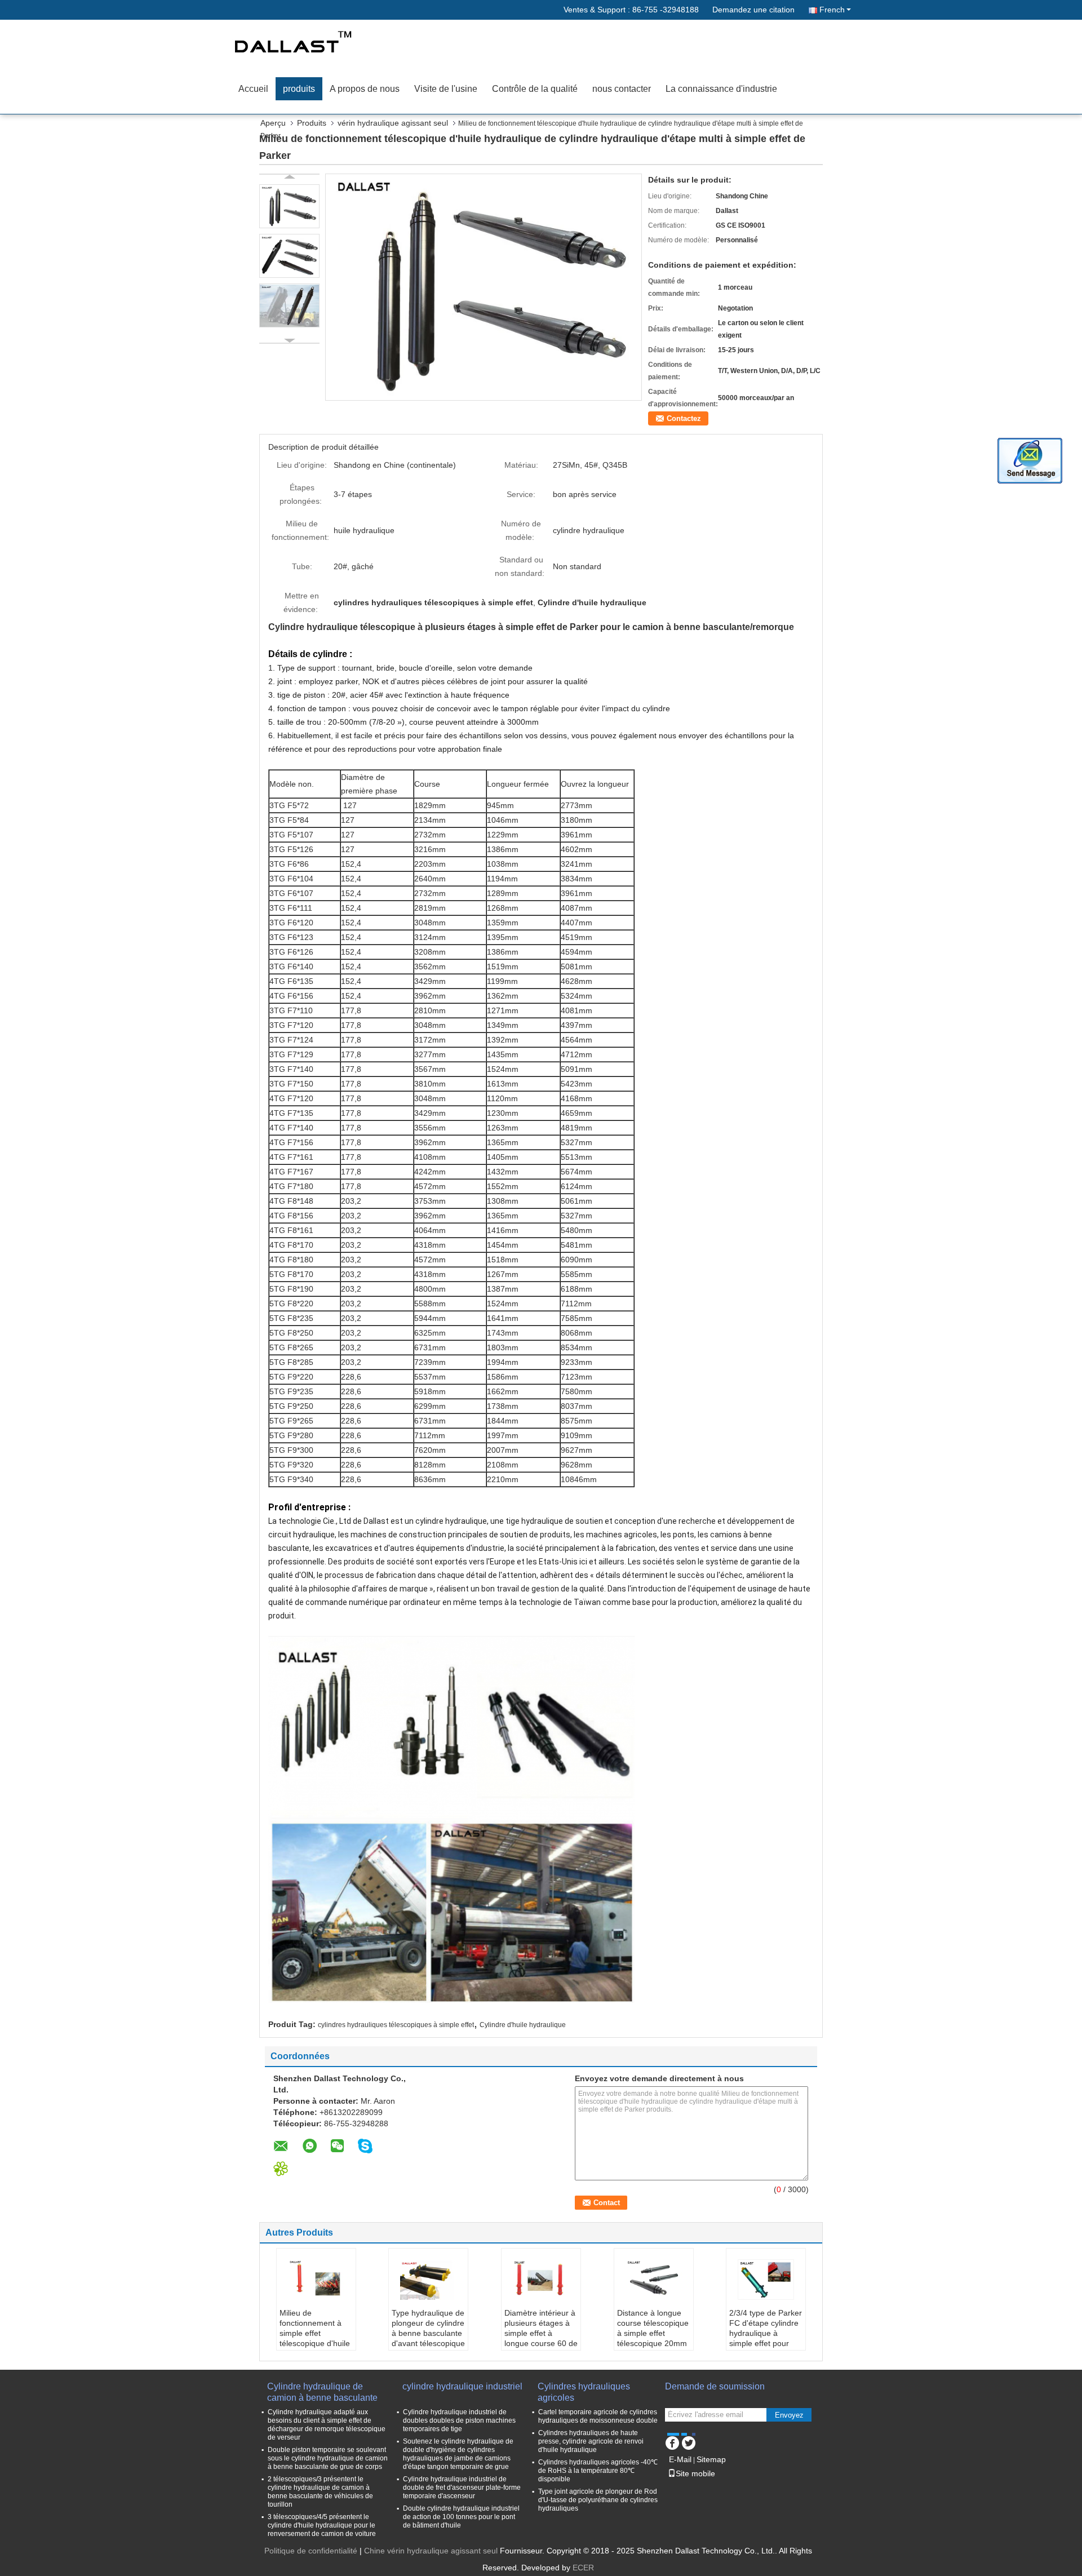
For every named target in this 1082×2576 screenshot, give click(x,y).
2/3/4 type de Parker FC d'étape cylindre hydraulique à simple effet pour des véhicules (766, 2333)
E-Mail (680, 2459)
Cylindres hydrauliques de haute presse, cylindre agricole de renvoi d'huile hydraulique (591, 2441)
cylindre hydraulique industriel (462, 2386)
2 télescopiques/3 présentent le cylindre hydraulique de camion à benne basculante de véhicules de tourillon (320, 2492)
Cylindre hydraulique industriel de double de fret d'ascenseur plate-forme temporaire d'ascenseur (462, 2488)
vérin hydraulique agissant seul (393, 123)
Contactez (684, 418)
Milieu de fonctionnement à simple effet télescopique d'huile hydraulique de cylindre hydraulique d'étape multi (315, 2343)
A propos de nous (365, 89)
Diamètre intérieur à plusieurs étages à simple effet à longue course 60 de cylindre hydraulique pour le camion (541, 2338)
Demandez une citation (753, 10)
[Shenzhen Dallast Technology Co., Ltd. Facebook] (672, 2441)
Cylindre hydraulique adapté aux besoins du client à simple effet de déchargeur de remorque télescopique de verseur (327, 2425)
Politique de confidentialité (311, 2551)
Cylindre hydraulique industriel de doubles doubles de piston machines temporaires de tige (459, 2420)
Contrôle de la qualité (535, 89)
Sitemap (711, 2459)
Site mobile (695, 2473)
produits (299, 89)
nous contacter (622, 89)
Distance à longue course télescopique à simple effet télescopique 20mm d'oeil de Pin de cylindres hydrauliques (653, 2343)
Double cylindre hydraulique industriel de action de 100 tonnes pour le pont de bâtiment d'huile (461, 2517)
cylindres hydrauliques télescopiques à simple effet (396, 2025)
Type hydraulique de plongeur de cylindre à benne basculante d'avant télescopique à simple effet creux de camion (428, 2338)
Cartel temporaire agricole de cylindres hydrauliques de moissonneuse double (598, 2416)
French (832, 10)
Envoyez (789, 2415)
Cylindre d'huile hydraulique (523, 2025)
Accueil (253, 89)
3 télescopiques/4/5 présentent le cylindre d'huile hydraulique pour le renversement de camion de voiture (322, 2525)
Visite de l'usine (446, 89)
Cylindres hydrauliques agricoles (584, 2392)
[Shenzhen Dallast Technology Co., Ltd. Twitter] (688, 2441)
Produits (312, 123)
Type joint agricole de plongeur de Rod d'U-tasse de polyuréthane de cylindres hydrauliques (598, 2500)
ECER (583, 2568)
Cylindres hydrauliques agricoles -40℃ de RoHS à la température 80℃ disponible (598, 2471)
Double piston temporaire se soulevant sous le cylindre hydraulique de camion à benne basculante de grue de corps (328, 2458)
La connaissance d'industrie (721, 89)
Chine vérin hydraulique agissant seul (431, 2551)
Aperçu (273, 123)
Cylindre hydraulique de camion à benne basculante (322, 2392)
